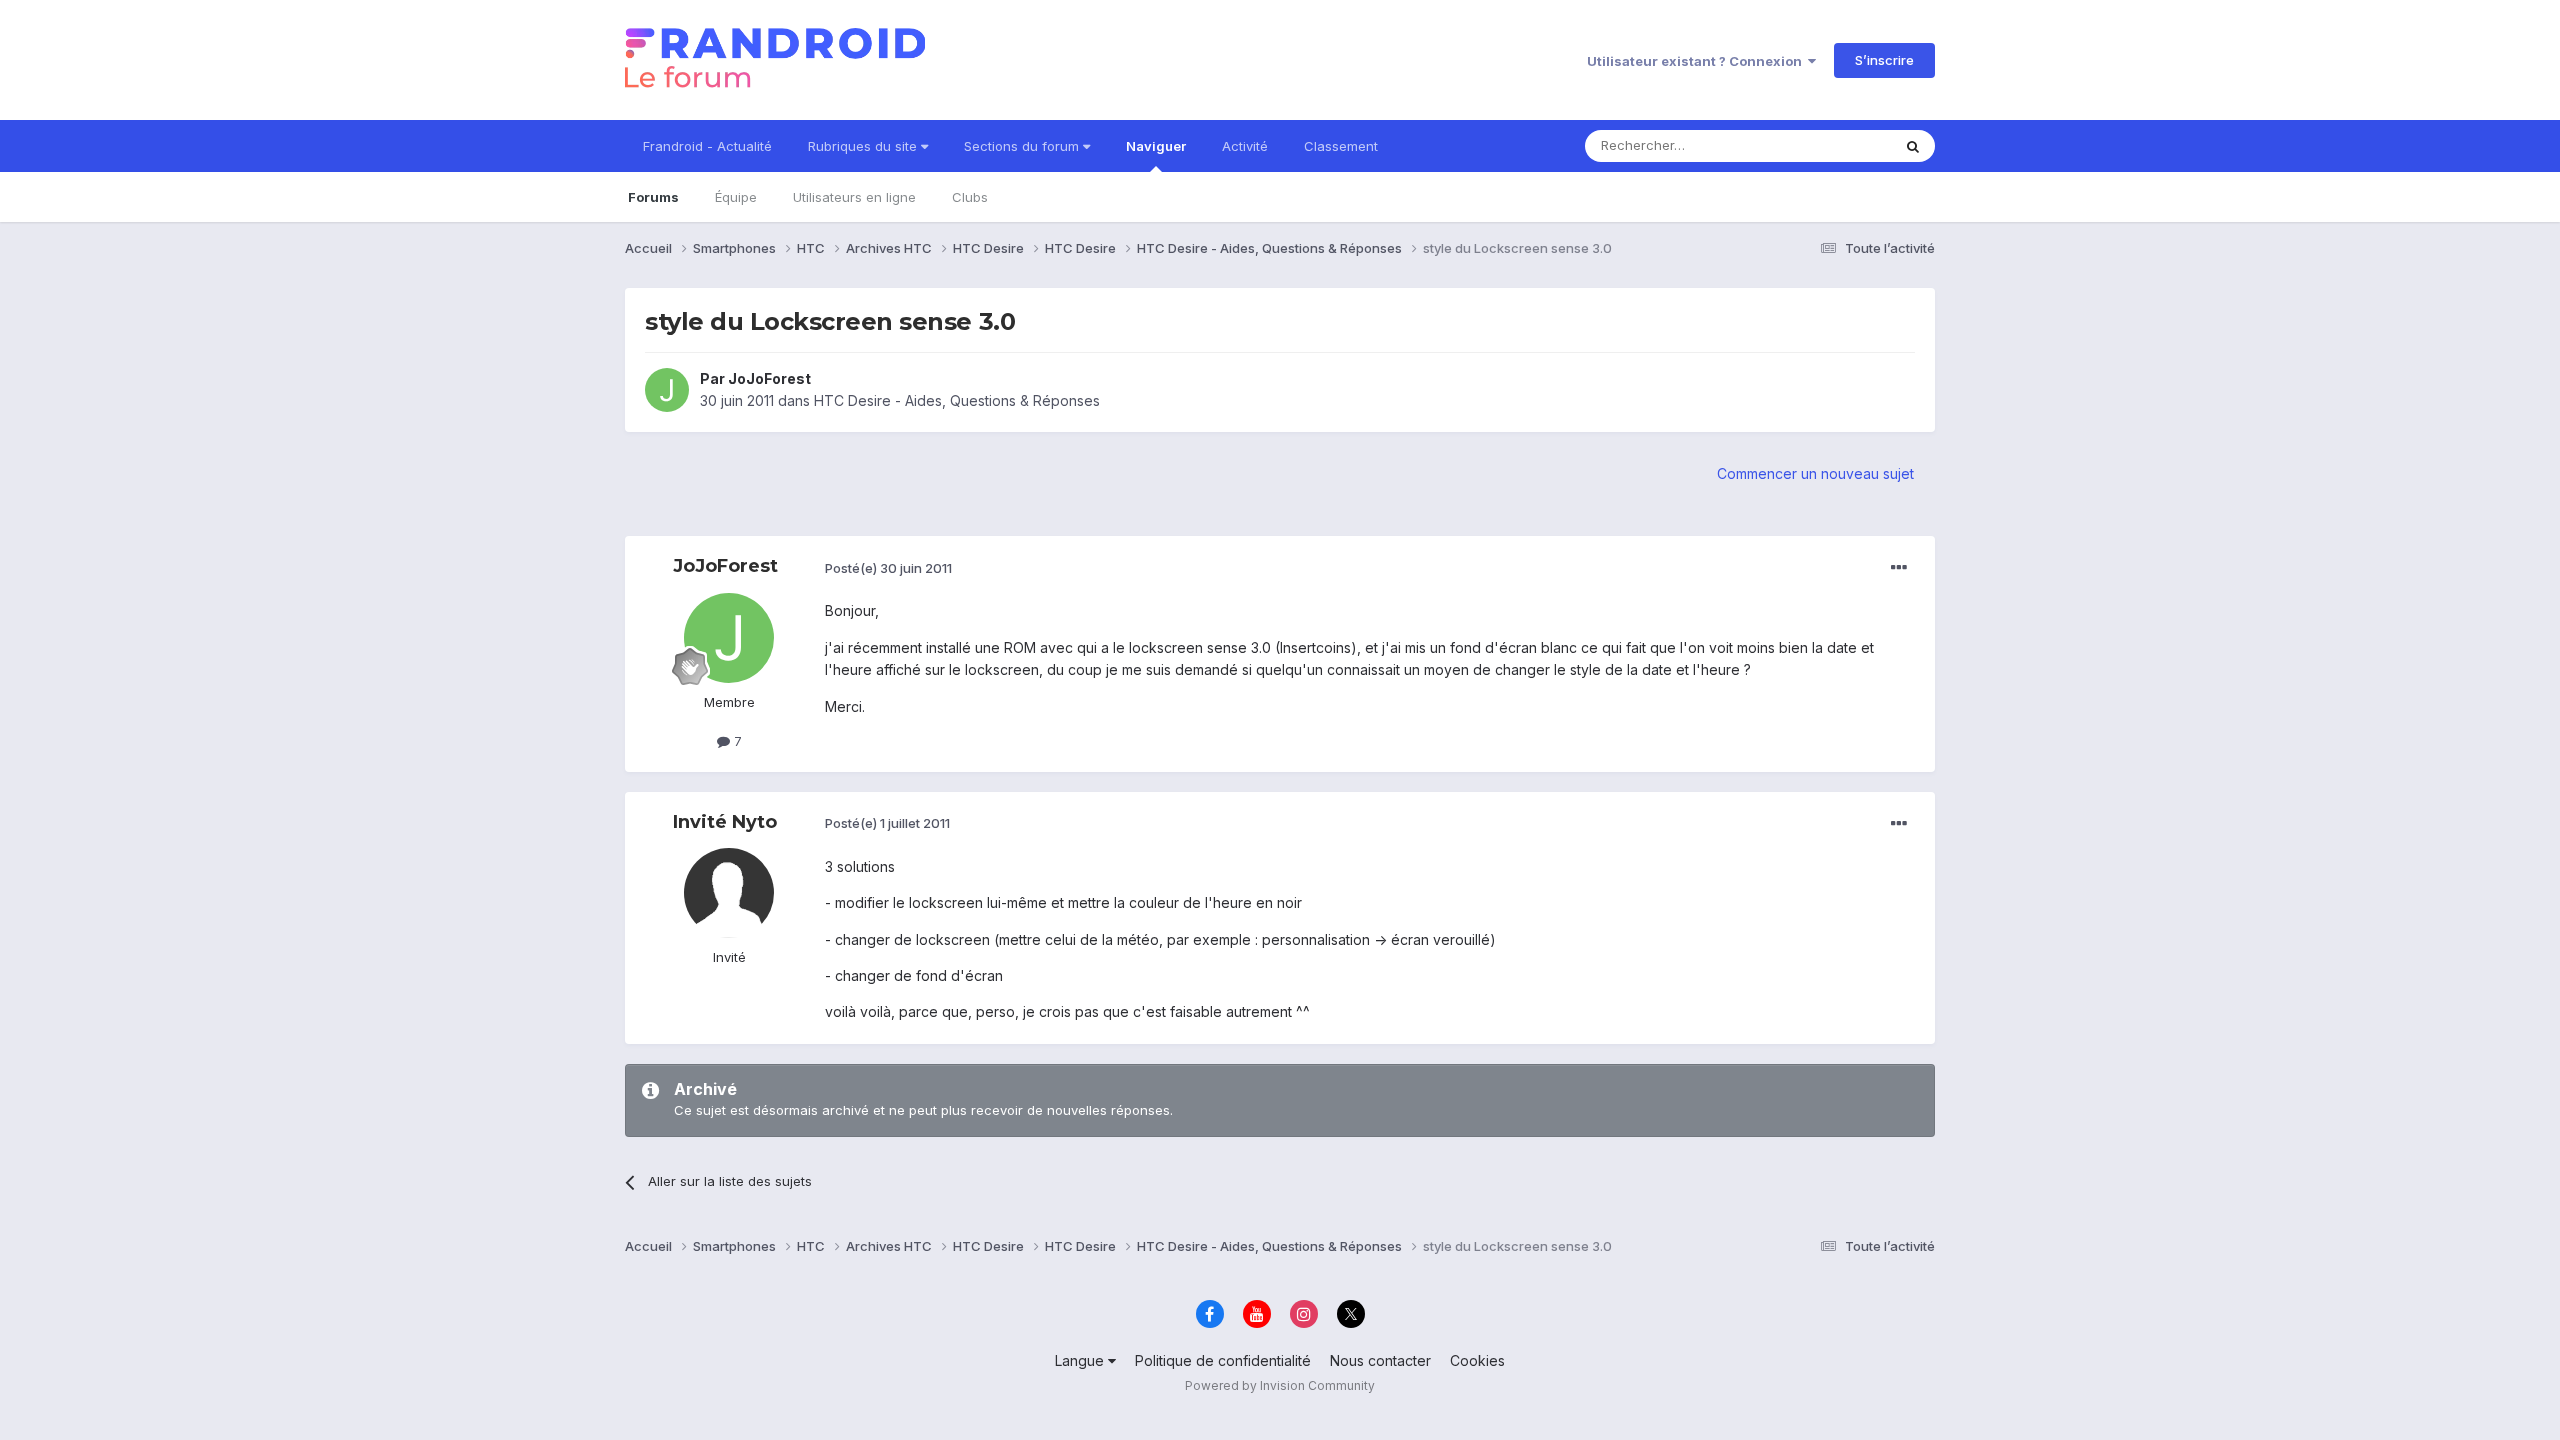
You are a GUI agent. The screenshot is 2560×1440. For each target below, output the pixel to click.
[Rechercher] (1913, 146)
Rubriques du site (864, 146)
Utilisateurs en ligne (854, 197)
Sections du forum (1023, 146)
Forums (653, 197)
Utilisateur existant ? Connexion (1697, 61)
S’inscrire (1884, 60)
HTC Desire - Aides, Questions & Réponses (957, 400)
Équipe (736, 197)
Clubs (970, 197)
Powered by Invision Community (1280, 1385)
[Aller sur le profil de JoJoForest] (667, 390)
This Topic (1832, 145)
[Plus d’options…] (1899, 568)
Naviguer (1156, 146)
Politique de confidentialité (1223, 1360)
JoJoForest (769, 378)
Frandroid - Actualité (707, 146)
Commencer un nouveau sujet (1815, 473)
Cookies (1477, 1360)
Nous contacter (1380, 1360)
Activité (1245, 146)
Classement (1341, 146)
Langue (1081, 1360)
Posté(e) (888, 568)
